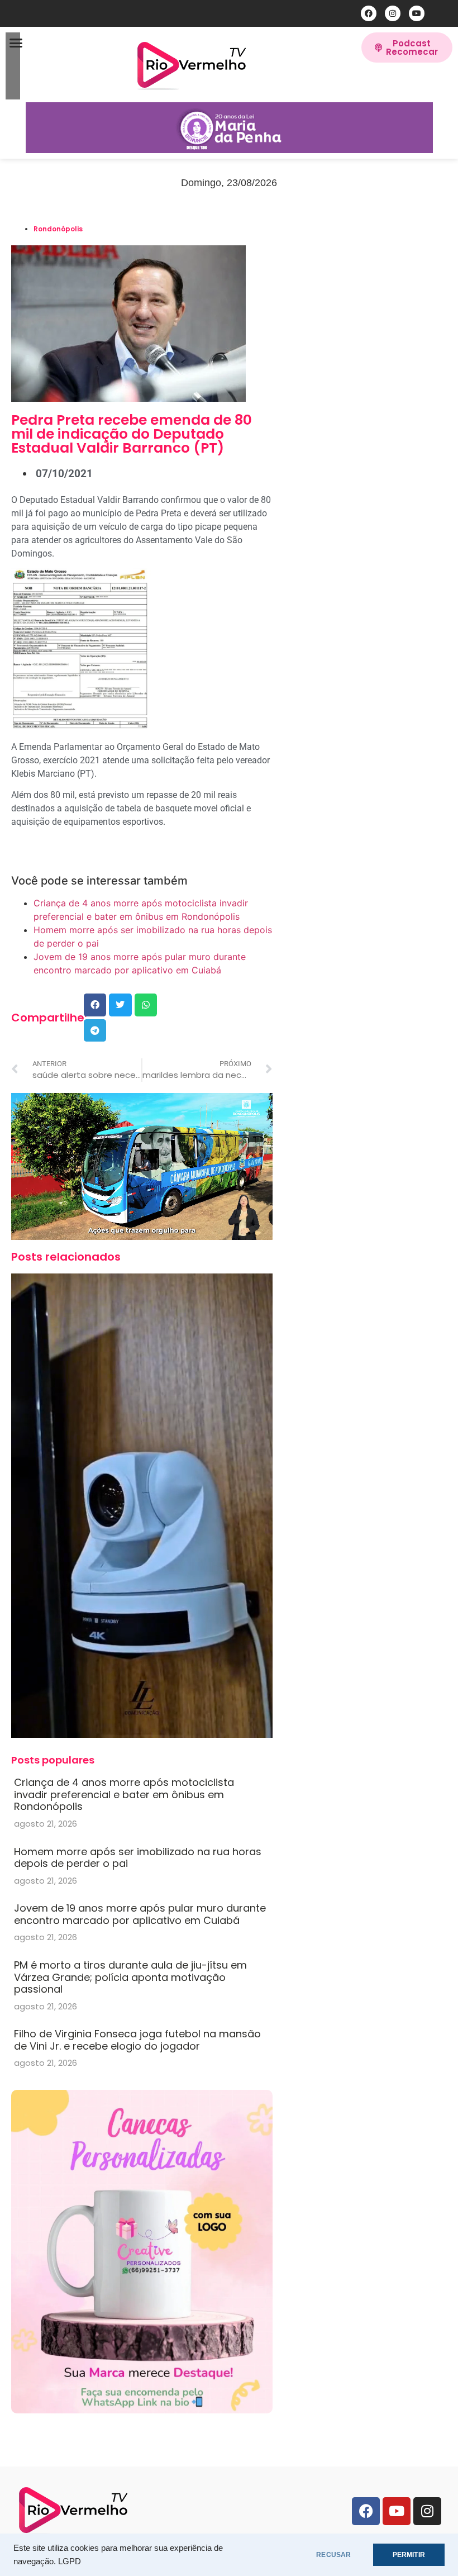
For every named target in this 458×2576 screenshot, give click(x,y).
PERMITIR (409, 2555)
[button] (16, 43)
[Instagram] (393, 13)
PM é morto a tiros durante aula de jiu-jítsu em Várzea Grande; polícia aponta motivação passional (130, 1977)
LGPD (70, 2561)
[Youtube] (417, 13)
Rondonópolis (58, 229)
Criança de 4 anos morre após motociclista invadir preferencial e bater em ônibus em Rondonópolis (124, 1794)
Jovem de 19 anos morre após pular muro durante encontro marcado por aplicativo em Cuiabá (140, 1914)
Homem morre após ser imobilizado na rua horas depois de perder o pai (138, 1858)
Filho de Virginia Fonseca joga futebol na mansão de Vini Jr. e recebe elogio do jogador (137, 2040)
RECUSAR (333, 2555)
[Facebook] (369, 13)
